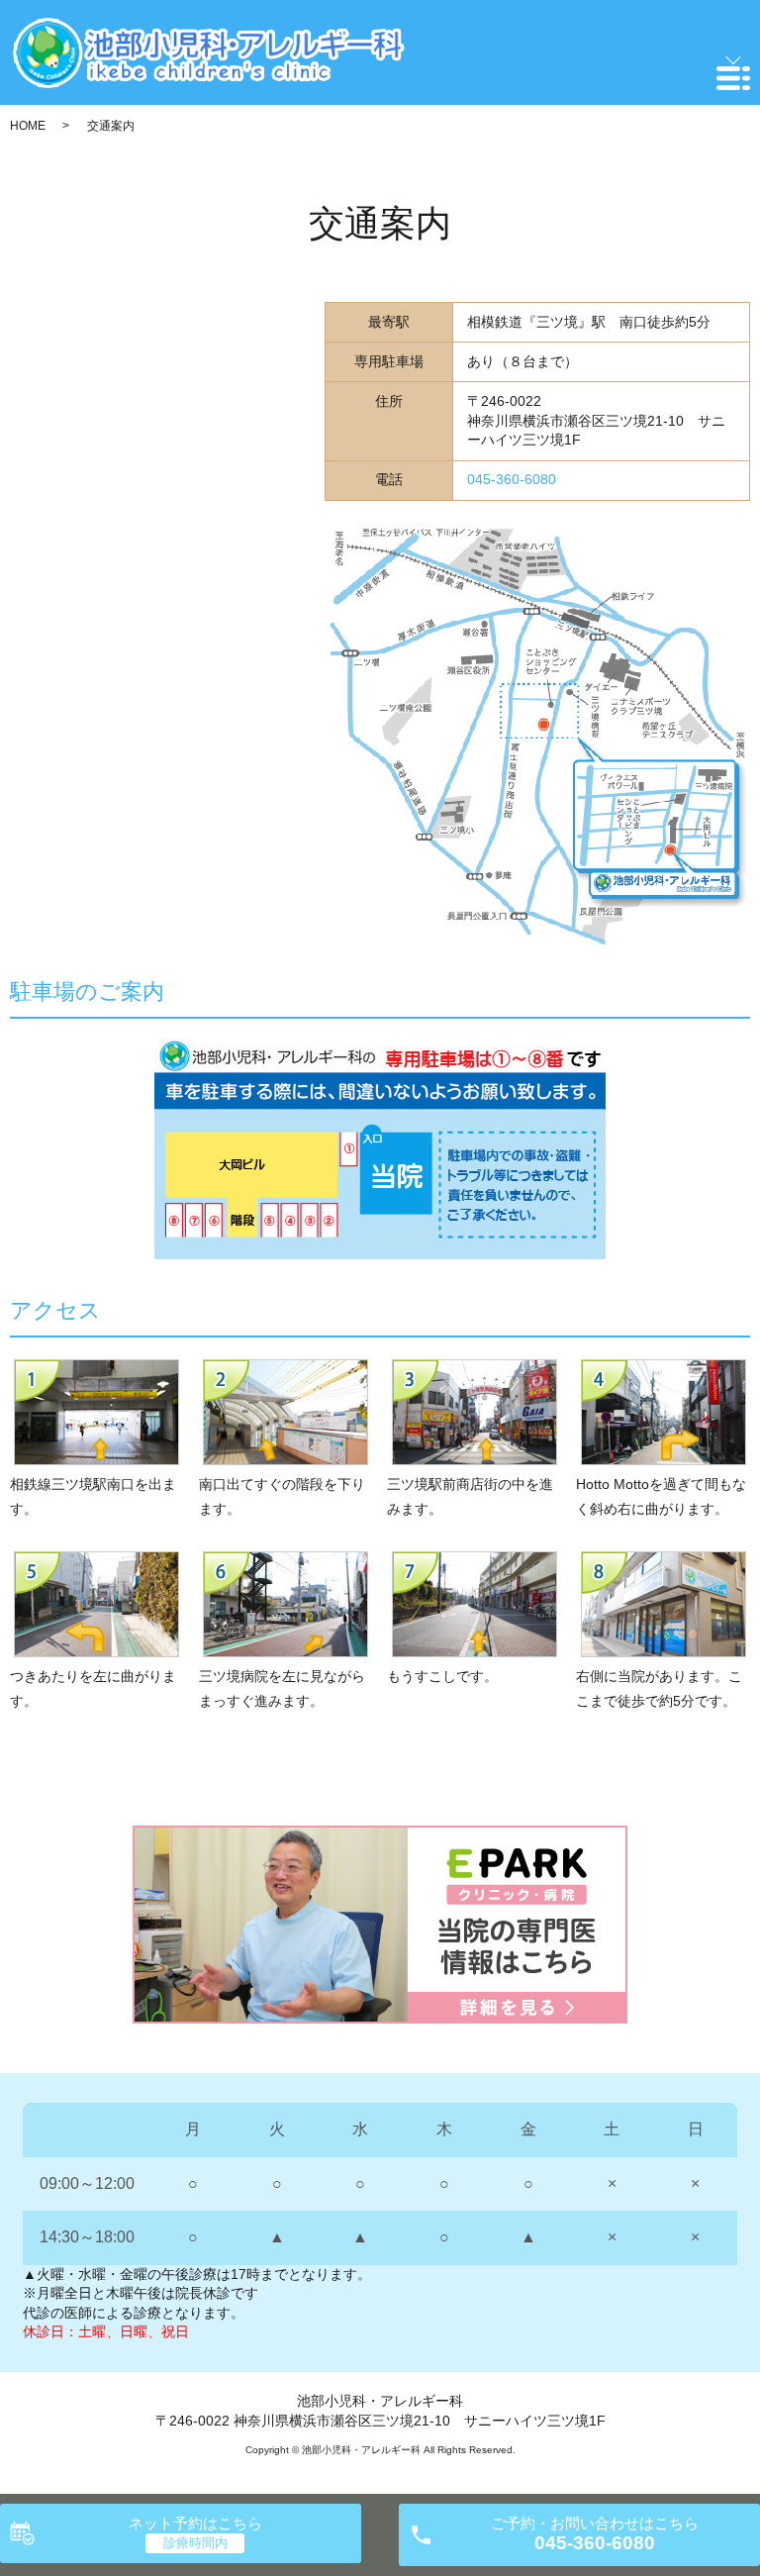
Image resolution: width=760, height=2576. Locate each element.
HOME (28, 126)
